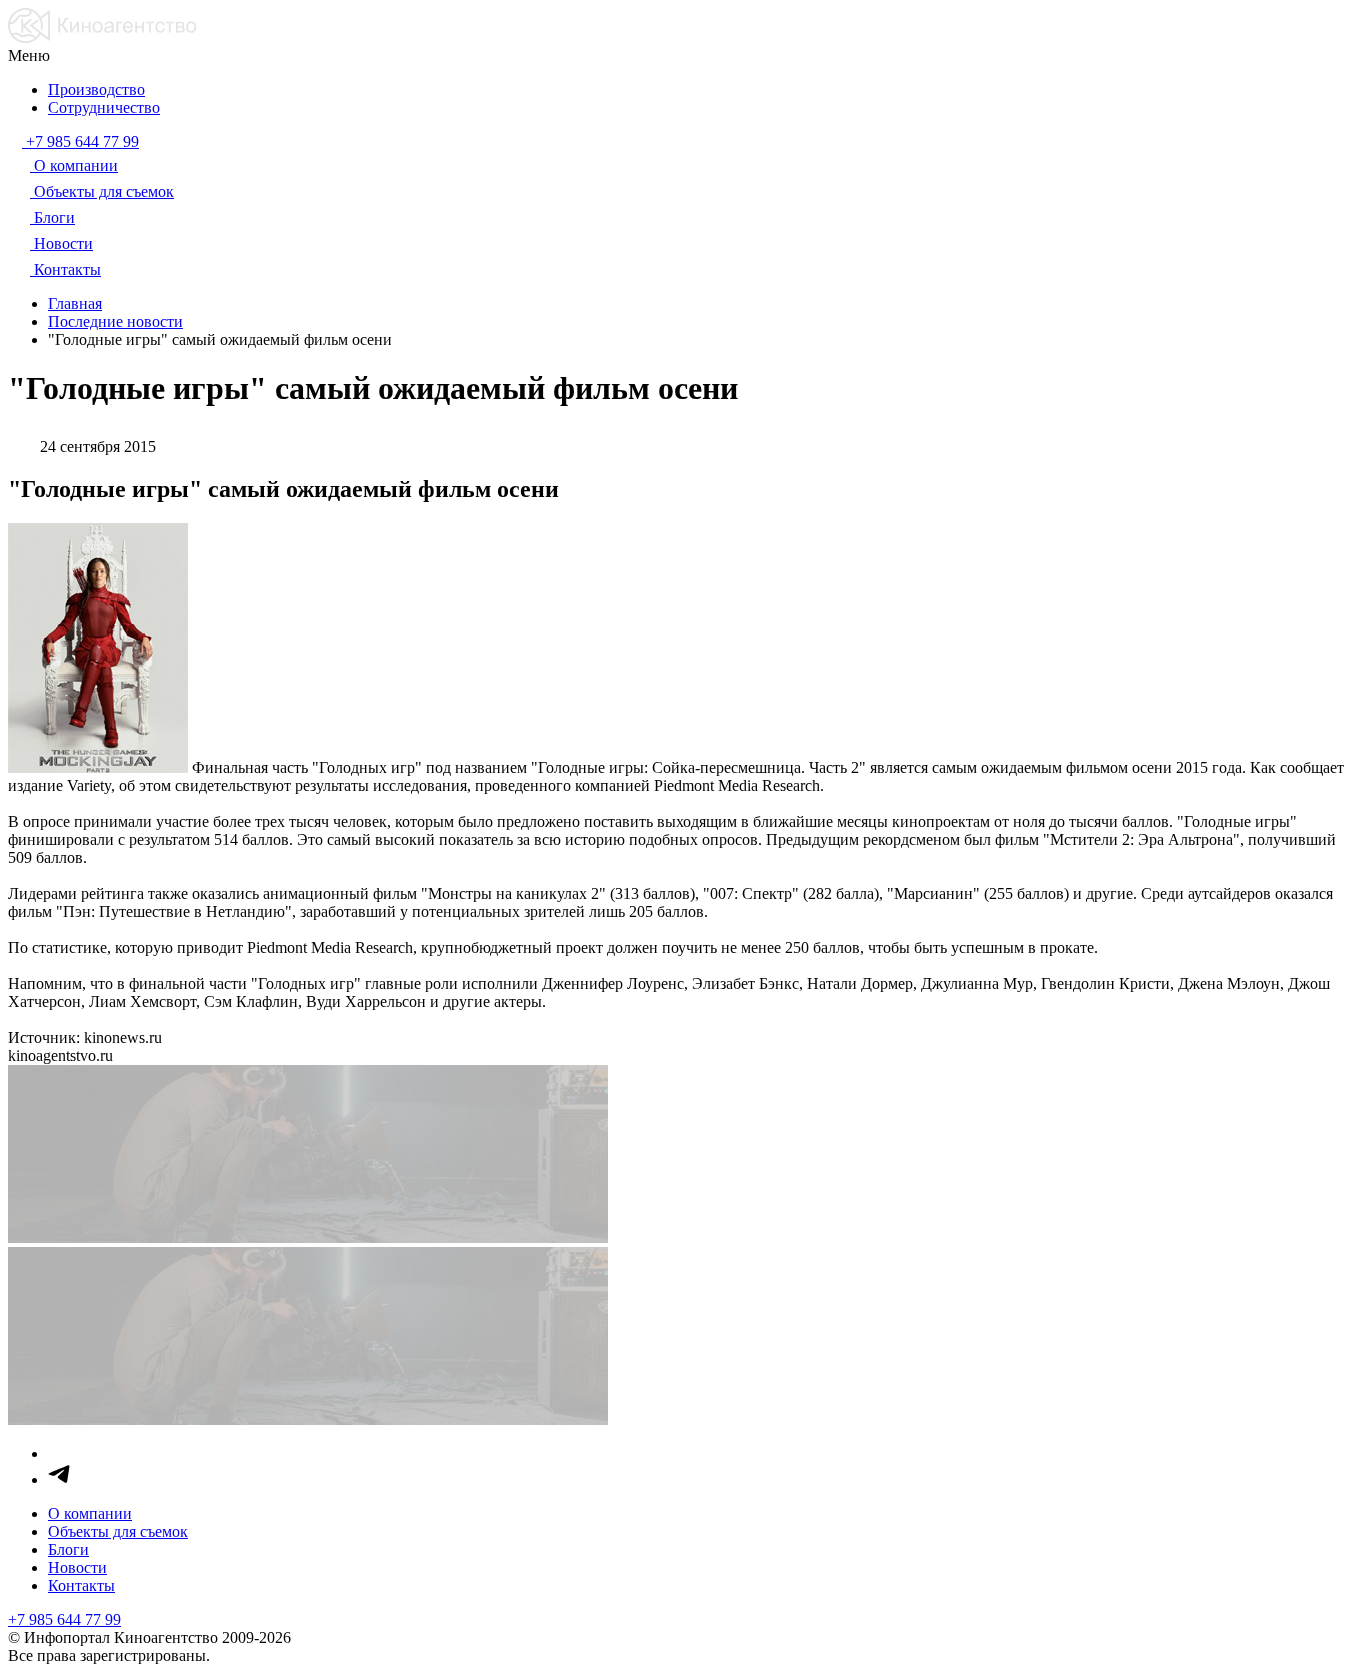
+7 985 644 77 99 (64, 1619)
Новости (77, 1567)
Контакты (81, 1585)
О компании (90, 1513)
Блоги (68, 1549)
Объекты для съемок (118, 1531)
